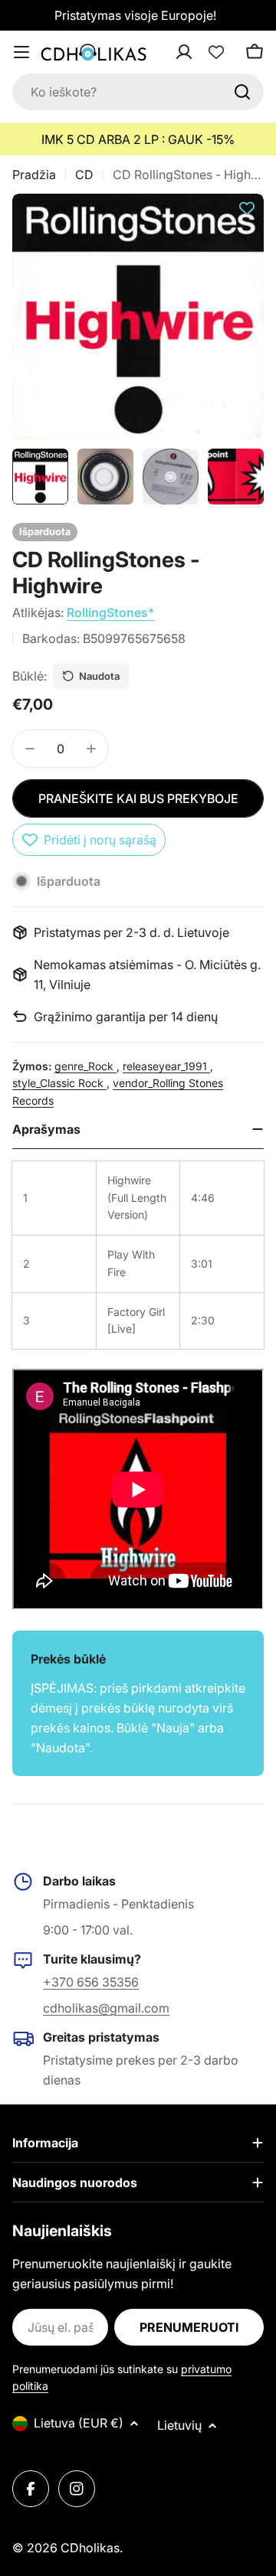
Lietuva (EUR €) (79, 2423)
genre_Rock (85, 1066)
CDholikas (90, 2548)
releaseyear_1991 (166, 1066)
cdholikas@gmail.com (106, 2008)
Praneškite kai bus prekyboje (138, 798)
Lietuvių (179, 2425)
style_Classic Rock (59, 1083)
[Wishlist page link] (216, 52)
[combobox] (138, 92)
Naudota (99, 676)
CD (84, 175)
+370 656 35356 (91, 1982)
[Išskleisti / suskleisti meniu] (21, 52)
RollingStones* (111, 612)
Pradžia (34, 175)
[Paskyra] (204, 52)
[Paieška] (242, 92)
